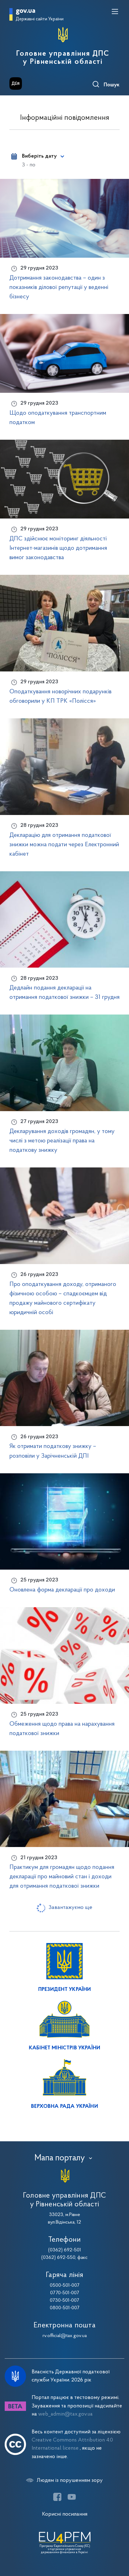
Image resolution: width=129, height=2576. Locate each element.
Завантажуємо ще (70, 1908)
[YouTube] (72, 2497)
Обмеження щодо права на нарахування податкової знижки (62, 1729)
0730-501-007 (64, 2300)
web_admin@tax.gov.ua (65, 2414)
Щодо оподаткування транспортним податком (58, 418)
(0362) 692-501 (65, 2250)
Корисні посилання (65, 2514)
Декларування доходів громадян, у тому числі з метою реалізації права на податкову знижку (62, 1141)
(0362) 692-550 (58, 2258)
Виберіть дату (39, 156)
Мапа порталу (60, 2158)
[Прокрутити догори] (118, 2542)
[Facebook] (57, 2497)
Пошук (112, 85)
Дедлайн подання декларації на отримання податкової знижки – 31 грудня (64, 993)
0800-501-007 (65, 2308)
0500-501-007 (65, 2285)
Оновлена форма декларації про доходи (62, 1590)
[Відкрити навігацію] (115, 12)
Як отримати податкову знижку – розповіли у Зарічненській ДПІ (53, 1451)
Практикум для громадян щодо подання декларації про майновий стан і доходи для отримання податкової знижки (62, 1877)
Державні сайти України (40, 19)
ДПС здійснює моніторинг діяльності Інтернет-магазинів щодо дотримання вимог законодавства (58, 548)
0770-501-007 (65, 2293)
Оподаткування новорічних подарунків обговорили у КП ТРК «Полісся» (60, 696)
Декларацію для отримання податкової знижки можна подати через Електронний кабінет (64, 845)
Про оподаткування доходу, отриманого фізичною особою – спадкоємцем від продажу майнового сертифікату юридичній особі (63, 1298)
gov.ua (26, 11)
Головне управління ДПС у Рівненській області (63, 58)
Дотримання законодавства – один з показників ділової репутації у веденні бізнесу (59, 287)
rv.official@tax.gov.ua (65, 2336)
